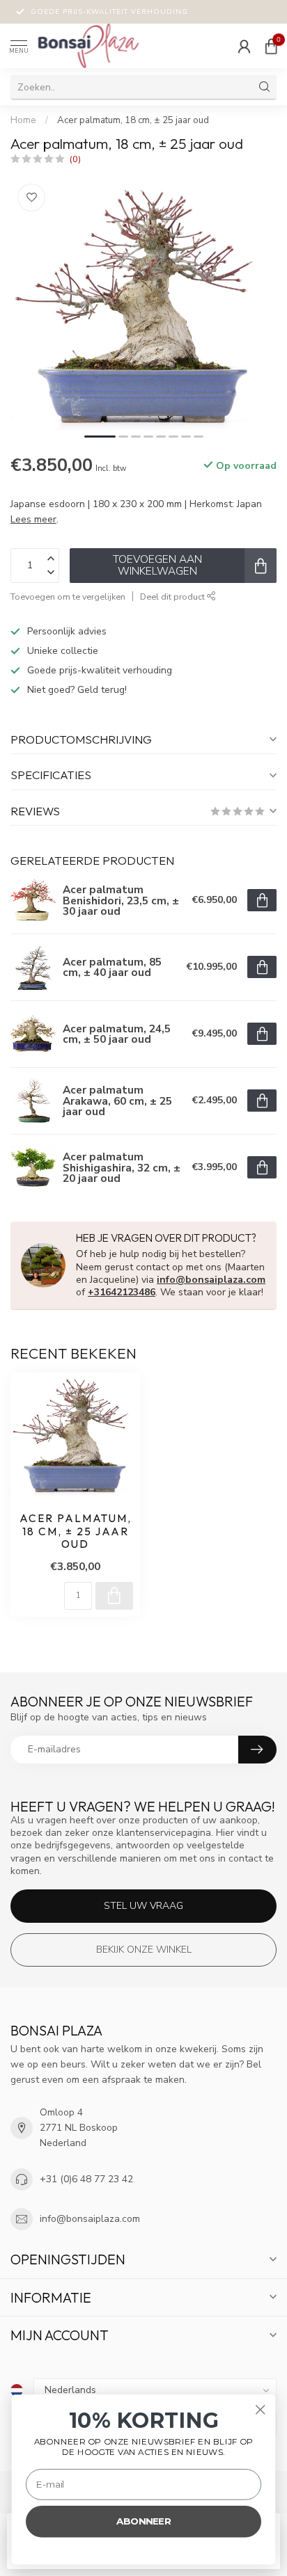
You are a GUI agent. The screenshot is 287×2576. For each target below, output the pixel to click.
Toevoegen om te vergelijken (68, 597)
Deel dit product (173, 597)
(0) (75, 159)
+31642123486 (122, 1292)
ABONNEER (143, 2521)
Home (23, 120)
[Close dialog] (260, 2409)
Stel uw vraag (143, 1906)
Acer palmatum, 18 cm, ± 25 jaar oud (133, 120)
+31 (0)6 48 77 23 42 (86, 2179)
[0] (271, 46)
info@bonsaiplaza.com (211, 1280)
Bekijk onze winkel (144, 1950)
